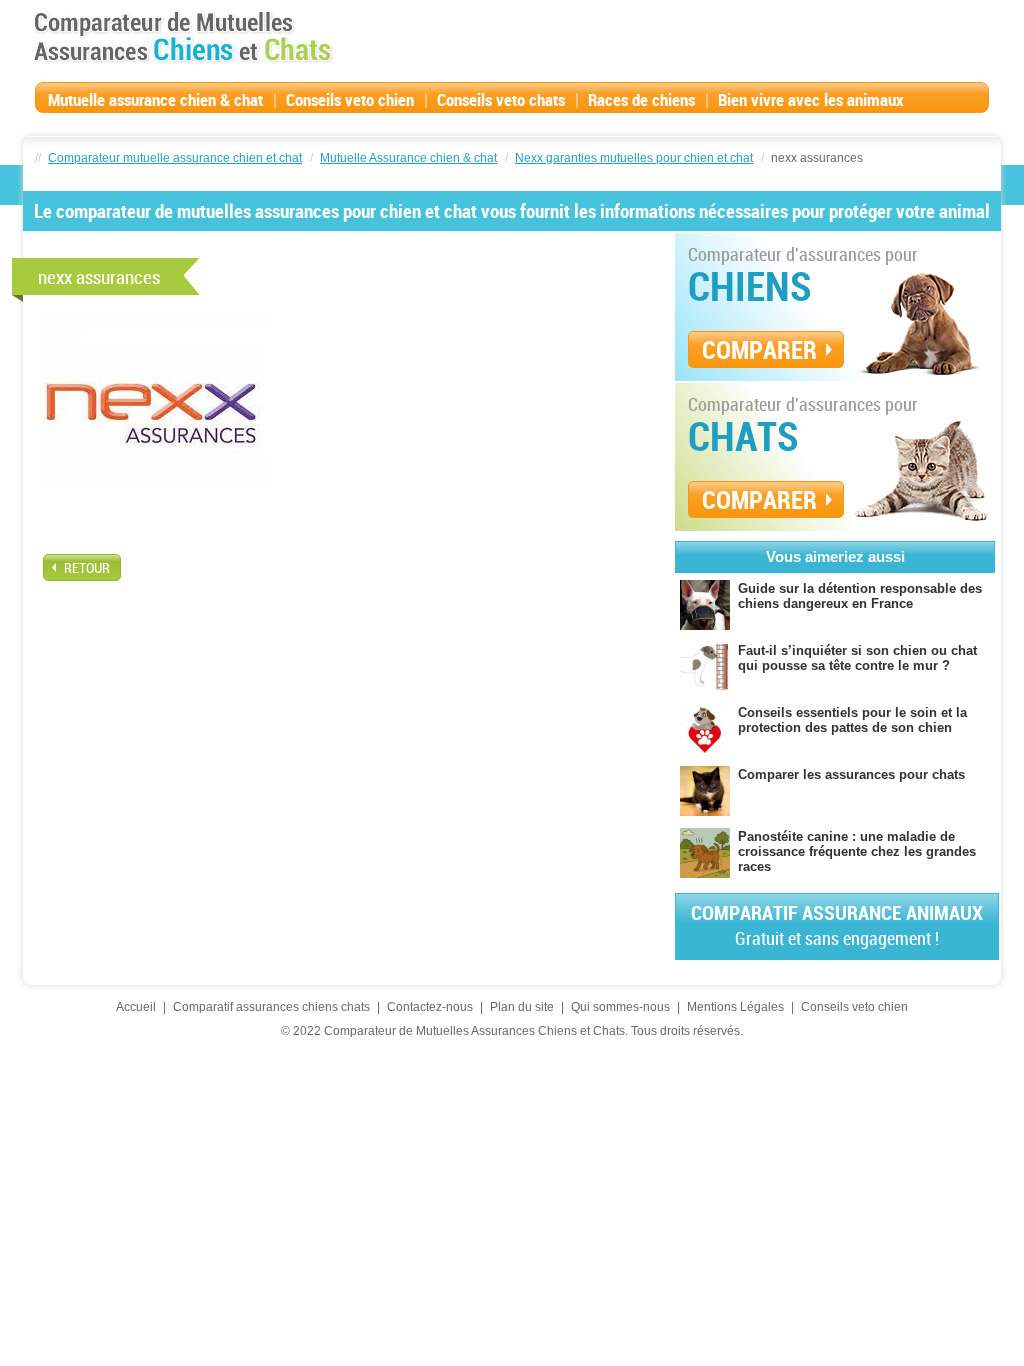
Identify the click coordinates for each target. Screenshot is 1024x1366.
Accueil (136, 1007)
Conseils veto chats (501, 99)
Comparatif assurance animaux (837, 924)
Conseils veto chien (350, 99)
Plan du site (522, 1007)
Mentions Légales (735, 1007)
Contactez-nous (430, 1007)
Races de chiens (641, 99)
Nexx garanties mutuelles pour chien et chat (634, 158)
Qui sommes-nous (620, 1007)
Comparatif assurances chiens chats (271, 1007)
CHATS (743, 436)
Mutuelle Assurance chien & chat (408, 158)
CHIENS (750, 286)
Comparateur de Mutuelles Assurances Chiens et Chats (183, 37)
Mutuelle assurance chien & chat (155, 99)
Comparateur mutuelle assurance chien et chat (175, 158)
